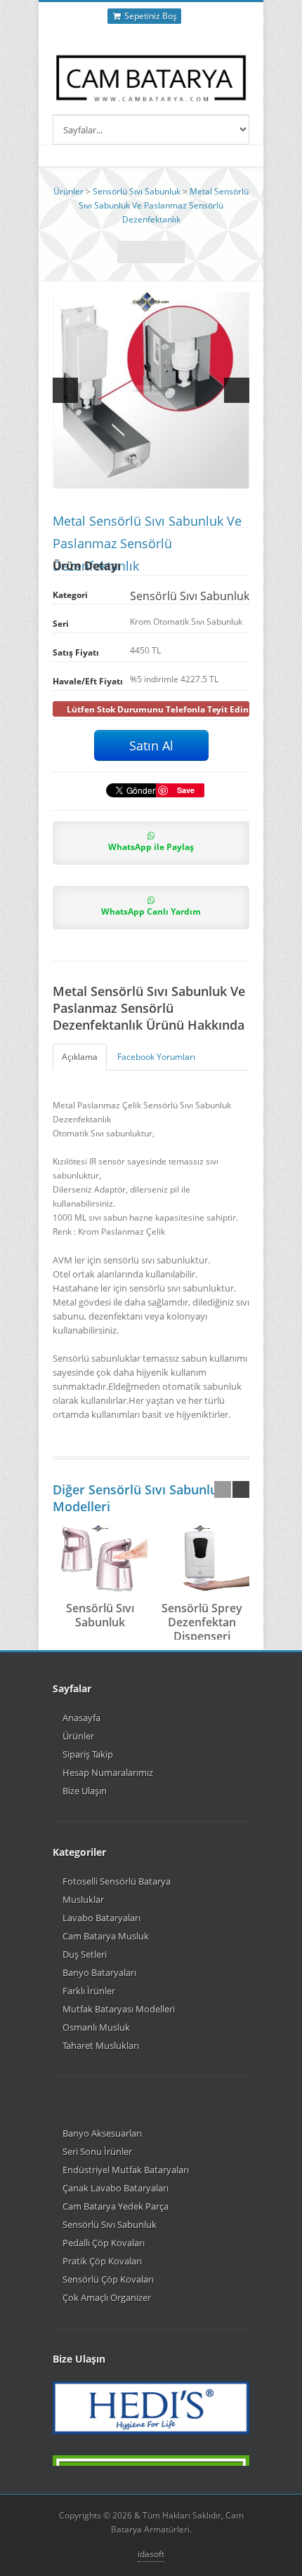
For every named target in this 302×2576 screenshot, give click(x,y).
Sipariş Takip (88, 1754)
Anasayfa (81, 1718)
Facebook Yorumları (156, 1057)
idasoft (151, 2554)
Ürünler (68, 191)
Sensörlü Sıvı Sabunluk (137, 191)
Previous (65, 390)
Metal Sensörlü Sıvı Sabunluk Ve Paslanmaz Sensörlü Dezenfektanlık (164, 205)
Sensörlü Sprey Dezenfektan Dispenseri (202, 1622)
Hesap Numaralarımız (108, 1772)
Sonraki (129, 252)
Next (237, 390)
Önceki (173, 252)
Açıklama (80, 1057)
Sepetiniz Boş (150, 16)
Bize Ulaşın (85, 1791)
